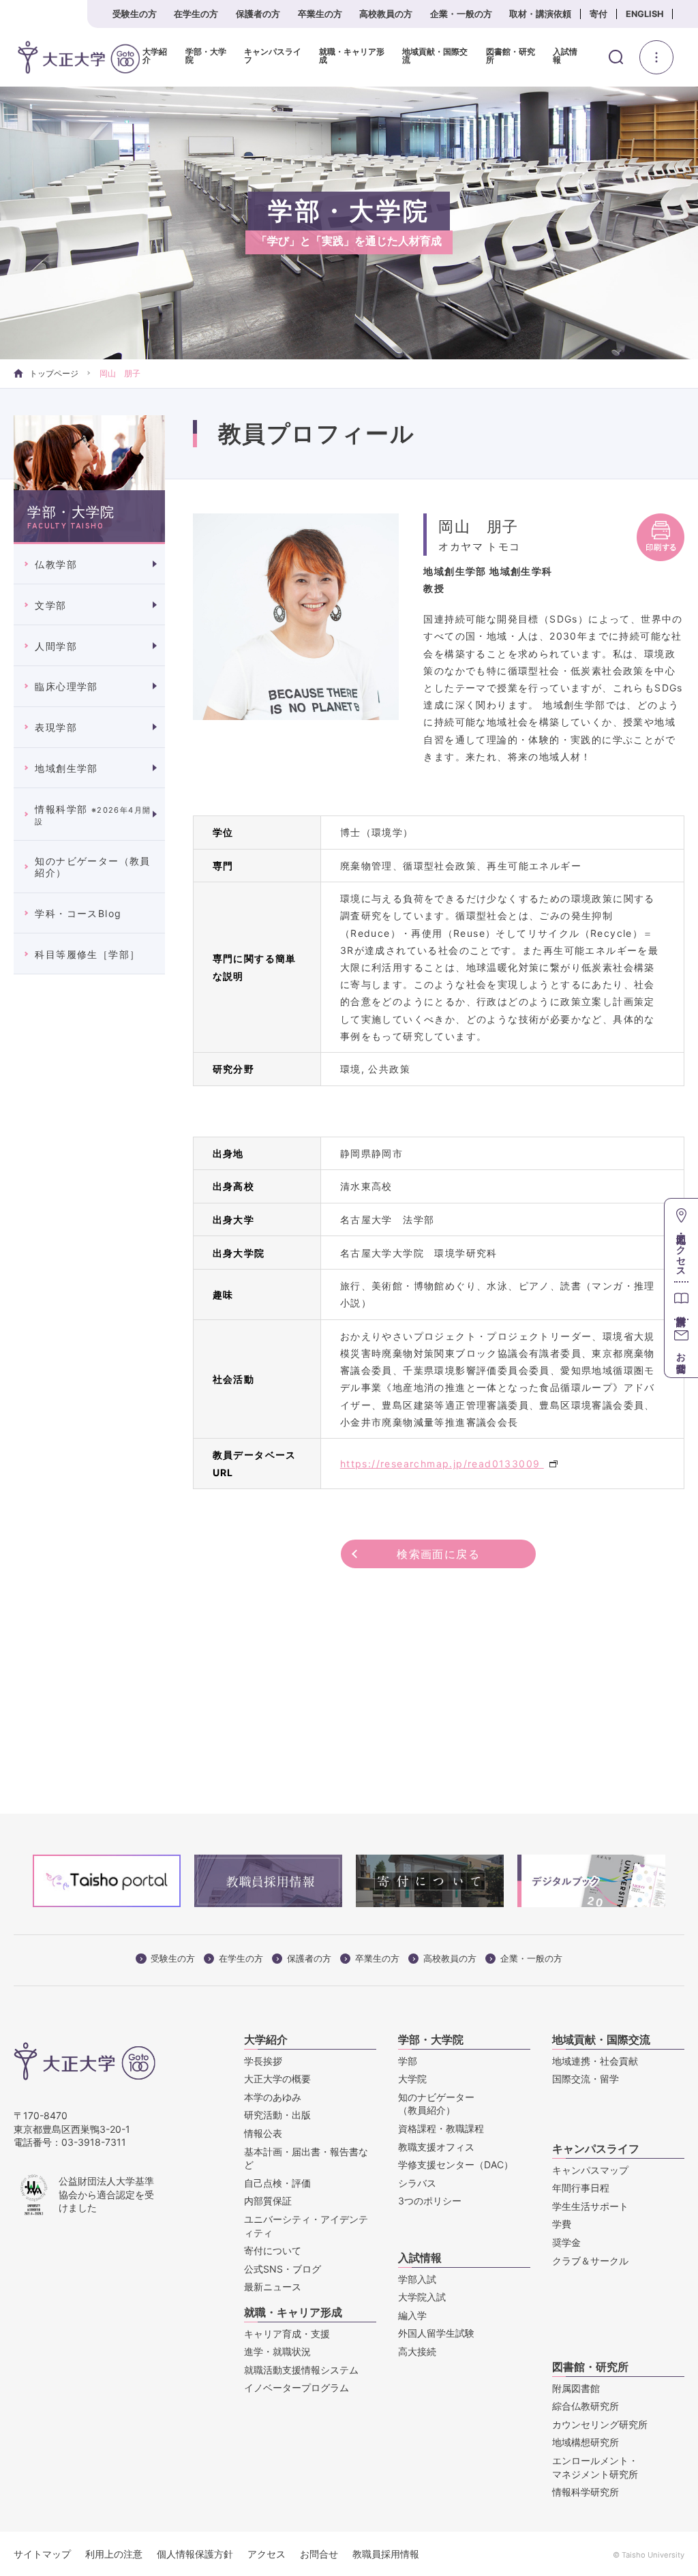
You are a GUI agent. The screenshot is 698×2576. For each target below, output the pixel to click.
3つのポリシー (430, 2201)
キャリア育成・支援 (287, 2334)
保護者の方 (258, 14)
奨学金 (566, 2242)
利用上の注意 (114, 2554)
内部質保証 (268, 2201)
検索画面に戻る (438, 1554)
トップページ (54, 373)
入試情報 (565, 56)
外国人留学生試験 (436, 2333)
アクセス (267, 2554)
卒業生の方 (320, 14)
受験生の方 (135, 14)
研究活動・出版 (277, 2115)
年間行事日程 (581, 2188)
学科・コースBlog (78, 913)
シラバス (417, 2183)
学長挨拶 (263, 2061)
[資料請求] (681, 1300)
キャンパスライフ (273, 56)
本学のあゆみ (273, 2097)
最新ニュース (273, 2287)
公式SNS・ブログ (283, 2269)
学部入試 (417, 2279)
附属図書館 (576, 2388)
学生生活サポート (590, 2206)
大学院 (412, 2079)
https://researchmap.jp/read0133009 (442, 1464)
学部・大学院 (206, 56)
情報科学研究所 (586, 2492)
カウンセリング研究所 (600, 2424)
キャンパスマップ (590, 2170)
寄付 (598, 14)
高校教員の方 (386, 14)
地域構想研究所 (586, 2442)
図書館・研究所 (511, 56)
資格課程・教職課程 (441, 2128)
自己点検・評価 (277, 2183)
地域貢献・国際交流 (435, 56)
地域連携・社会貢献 (595, 2061)
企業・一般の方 (461, 14)
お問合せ (319, 2554)
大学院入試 (422, 2297)
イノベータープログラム (297, 2387)
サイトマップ (42, 2554)
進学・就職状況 (277, 2351)
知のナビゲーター (436, 2104)
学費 (562, 2224)
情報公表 (263, 2133)
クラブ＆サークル (590, 2261)
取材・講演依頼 (540, 14)
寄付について (273, 2250)
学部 (408, 2061)
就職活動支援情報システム (301, 2370)
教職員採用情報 (386, 2554)
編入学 (412, 2315)
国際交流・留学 (586, 2079)
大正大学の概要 (277, 2079)
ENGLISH (645, 14)
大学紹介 (155, 56)
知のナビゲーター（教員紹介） (92, 867)
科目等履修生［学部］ (87, 954)
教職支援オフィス (436, 2147)
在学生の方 (196, 14)
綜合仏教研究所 (586, 2406)
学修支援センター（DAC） (456, 2165)
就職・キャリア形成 (352, 56)
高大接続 (417, 2351)
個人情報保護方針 (195, 2554)
